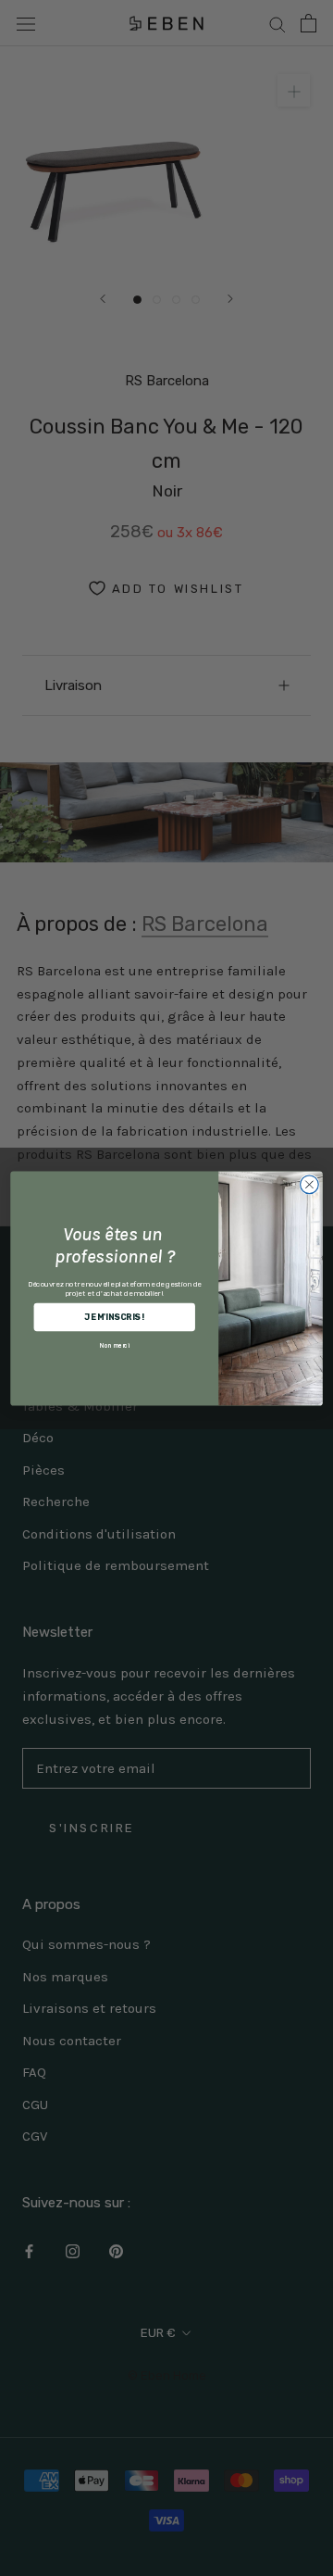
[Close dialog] (310, 1184)
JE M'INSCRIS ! (114, 1317)
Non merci (115, 1345)
